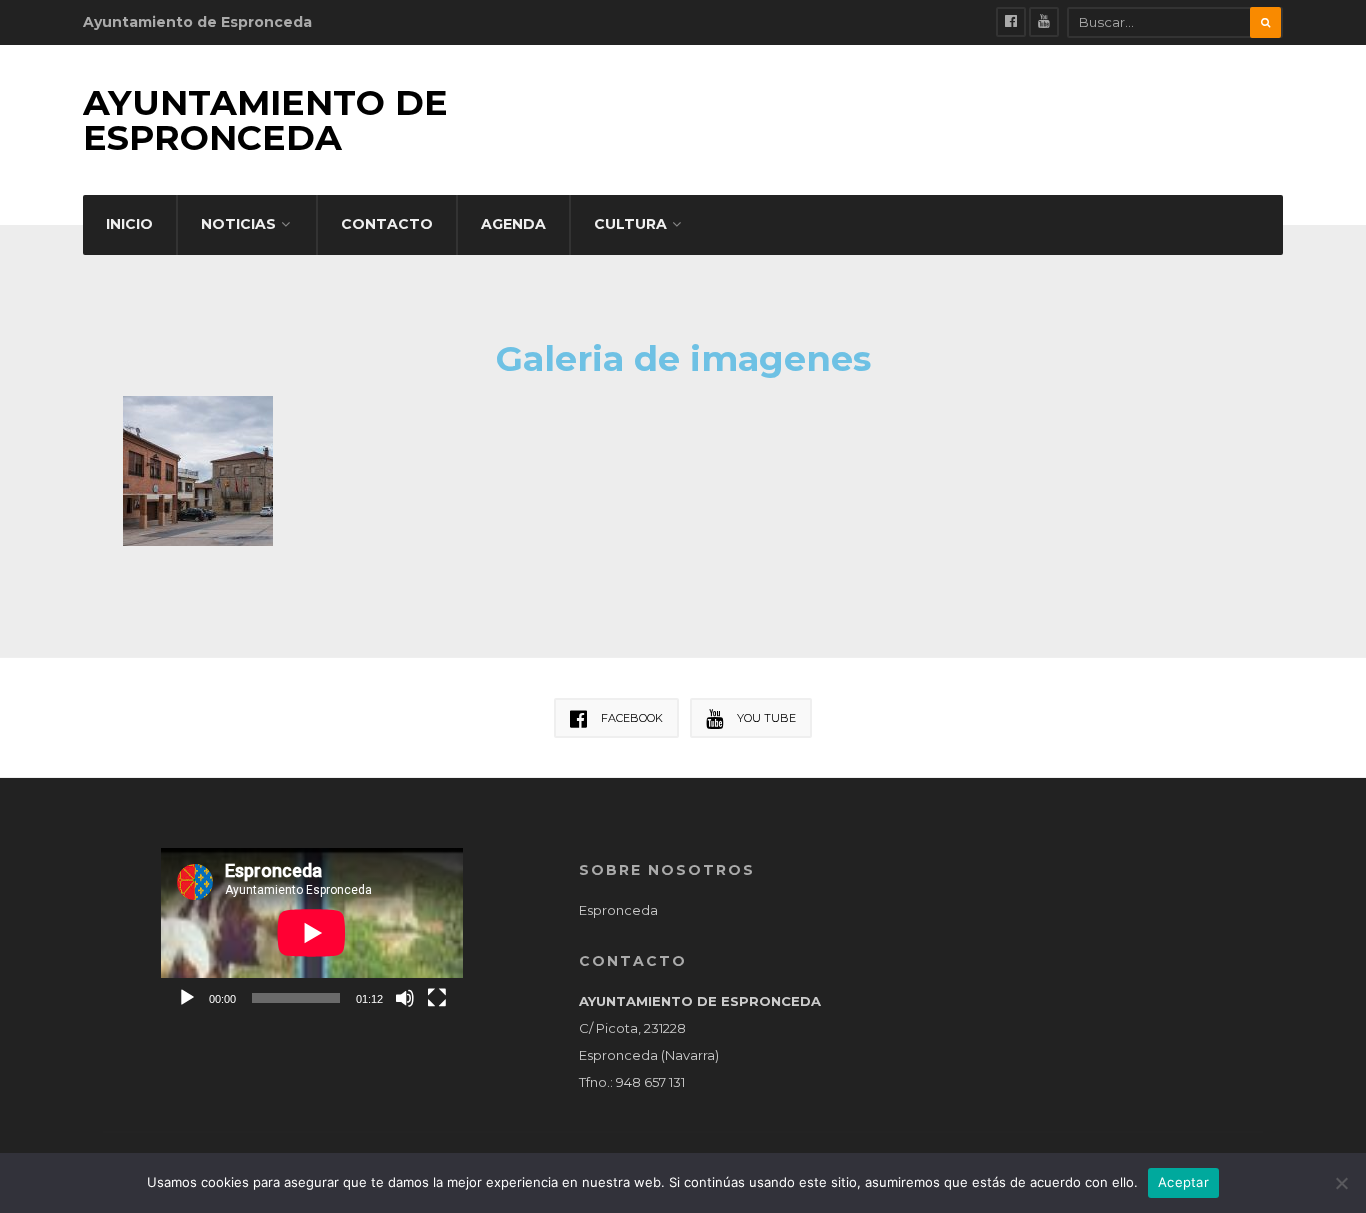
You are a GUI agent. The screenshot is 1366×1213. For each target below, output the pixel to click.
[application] (312, 933)
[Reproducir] (187, 998)
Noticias (238, 224)
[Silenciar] (405, 998)
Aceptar (1183, 1182)
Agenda (513, 224)
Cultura (630, 224)
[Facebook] (1011, 22)
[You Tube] (1044, 22)
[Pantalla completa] (437, 998)
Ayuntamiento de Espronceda (265, 120)
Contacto (387, 224)
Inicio (129, 224)
